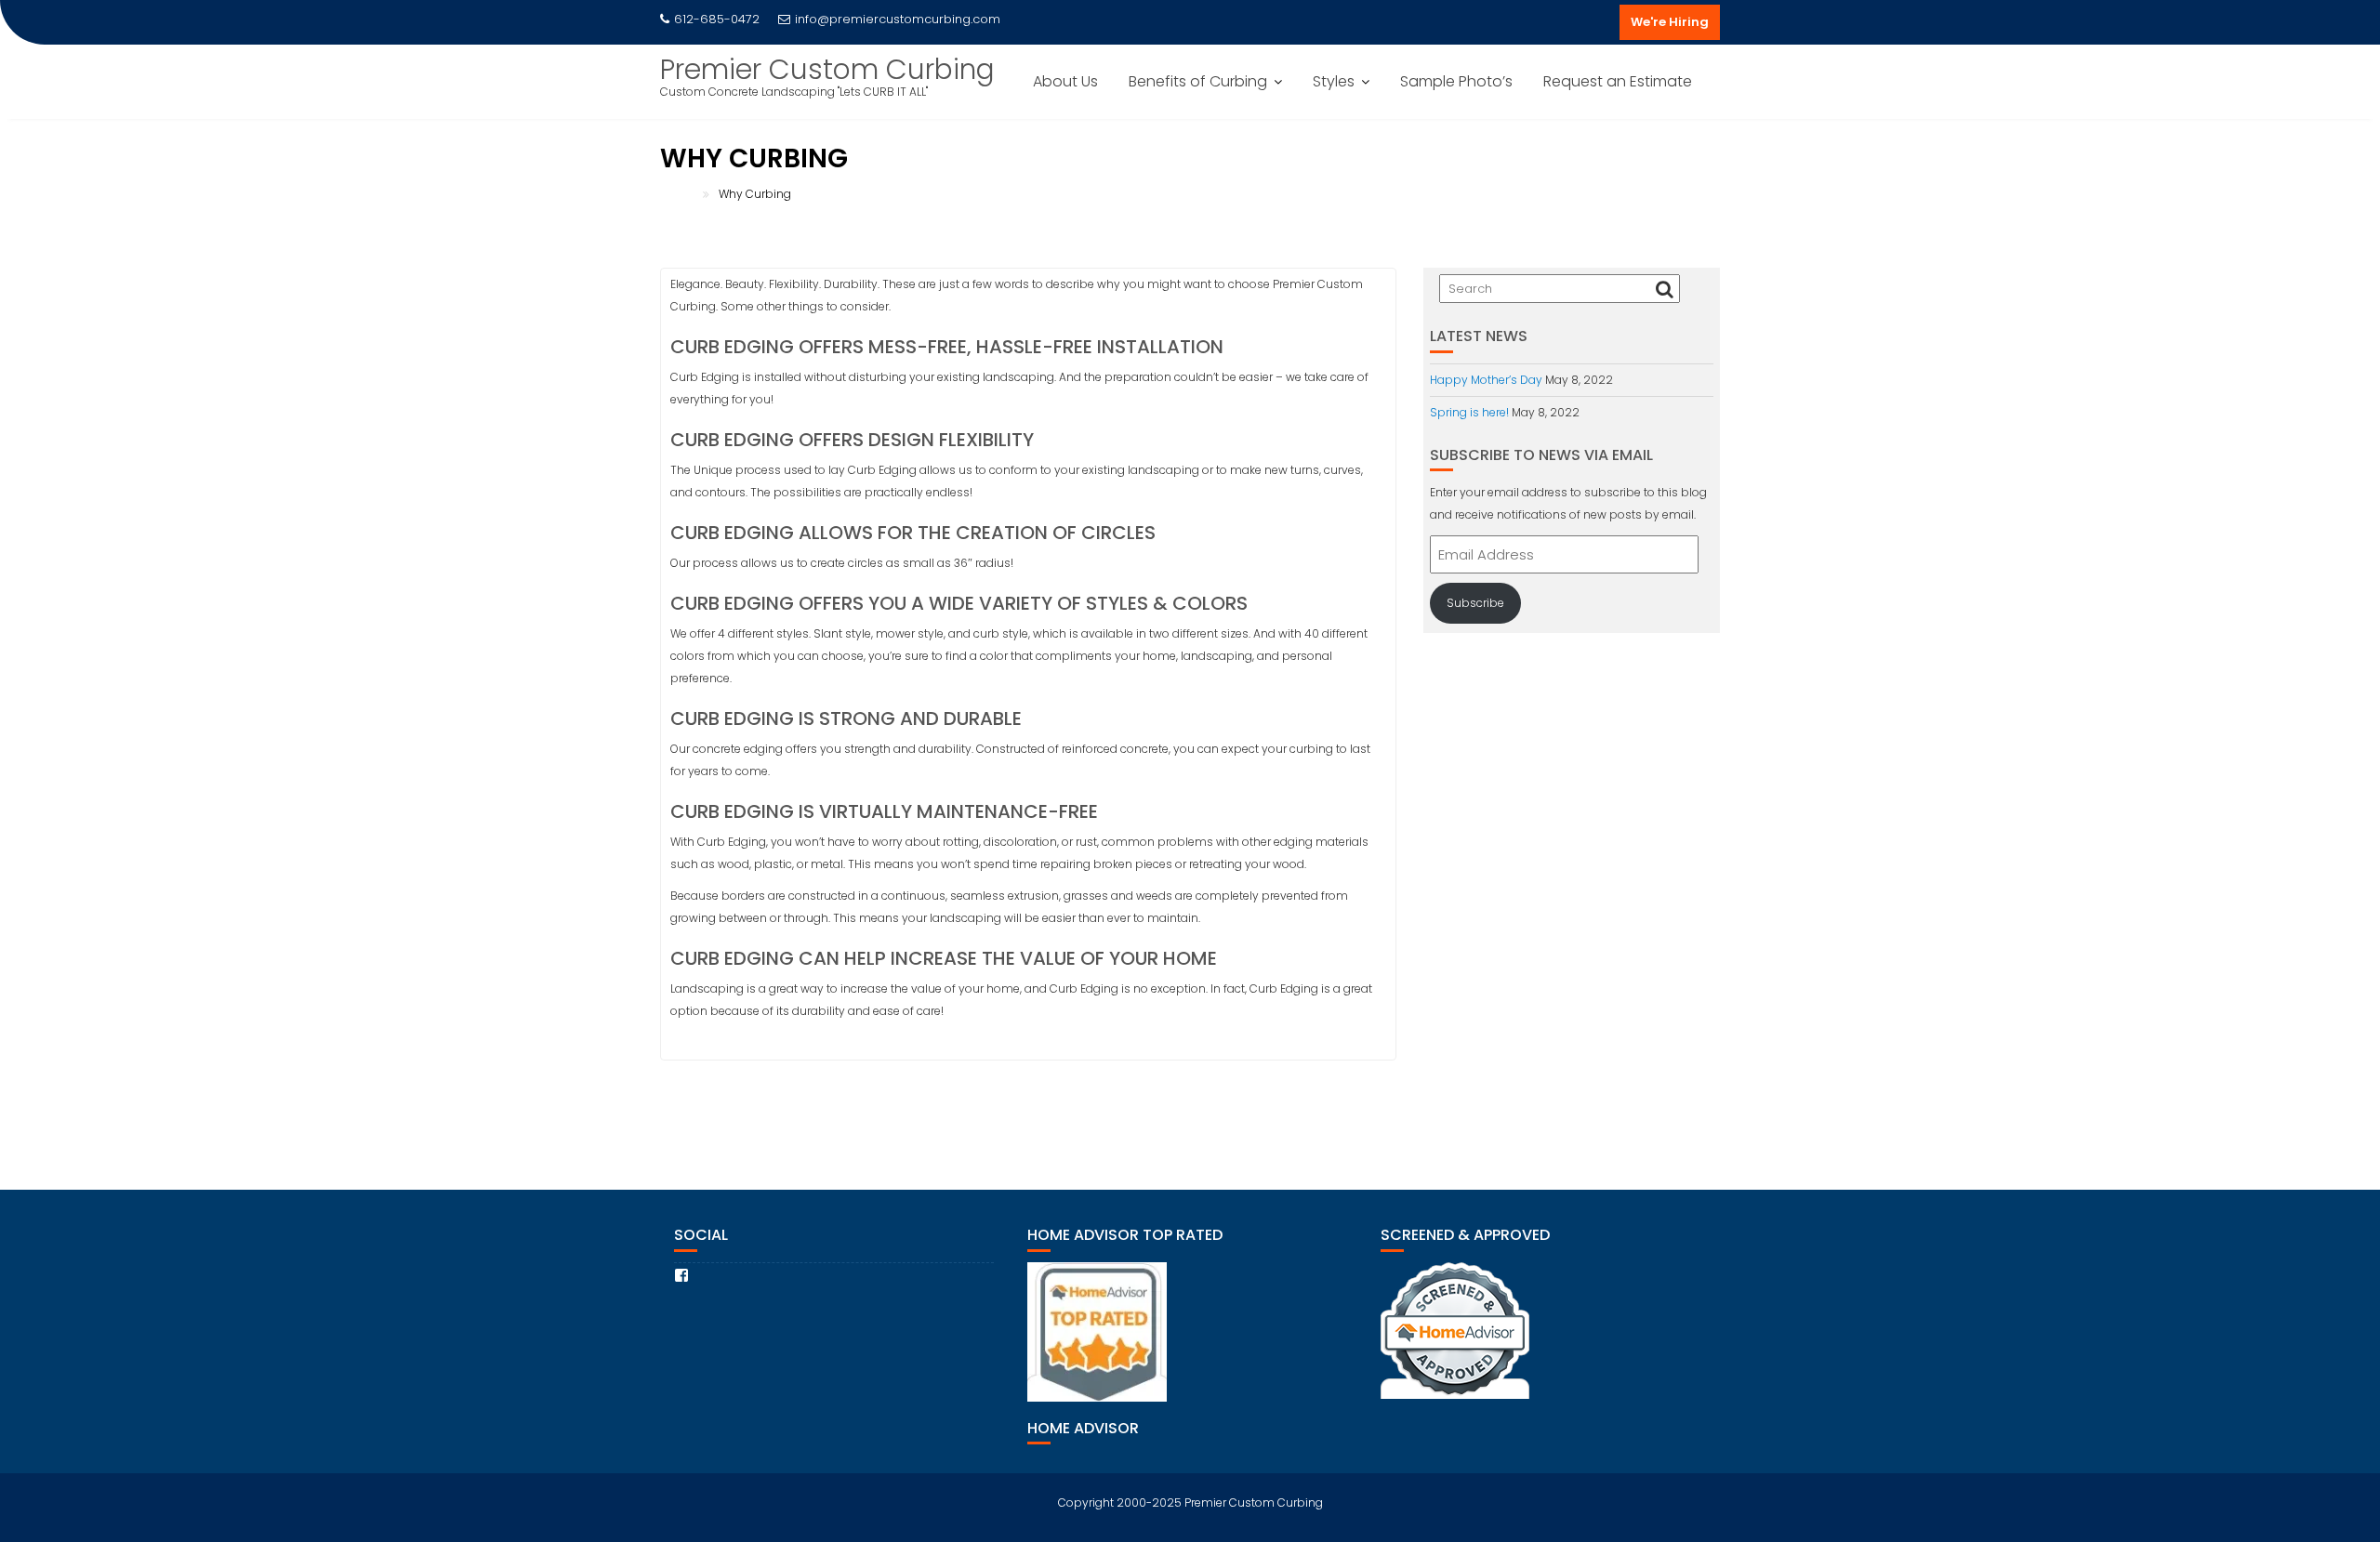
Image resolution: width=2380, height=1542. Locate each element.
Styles (1334, 81)
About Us (1065, 81)
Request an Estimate (1618, 81)
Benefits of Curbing (1198, 81)
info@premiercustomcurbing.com (898, 19)
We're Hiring (1670, 22)
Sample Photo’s (1456, 81)
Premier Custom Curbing (827, 69)
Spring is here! (1469, 412)
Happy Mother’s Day (1486, 380)
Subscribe (1475, 603)
